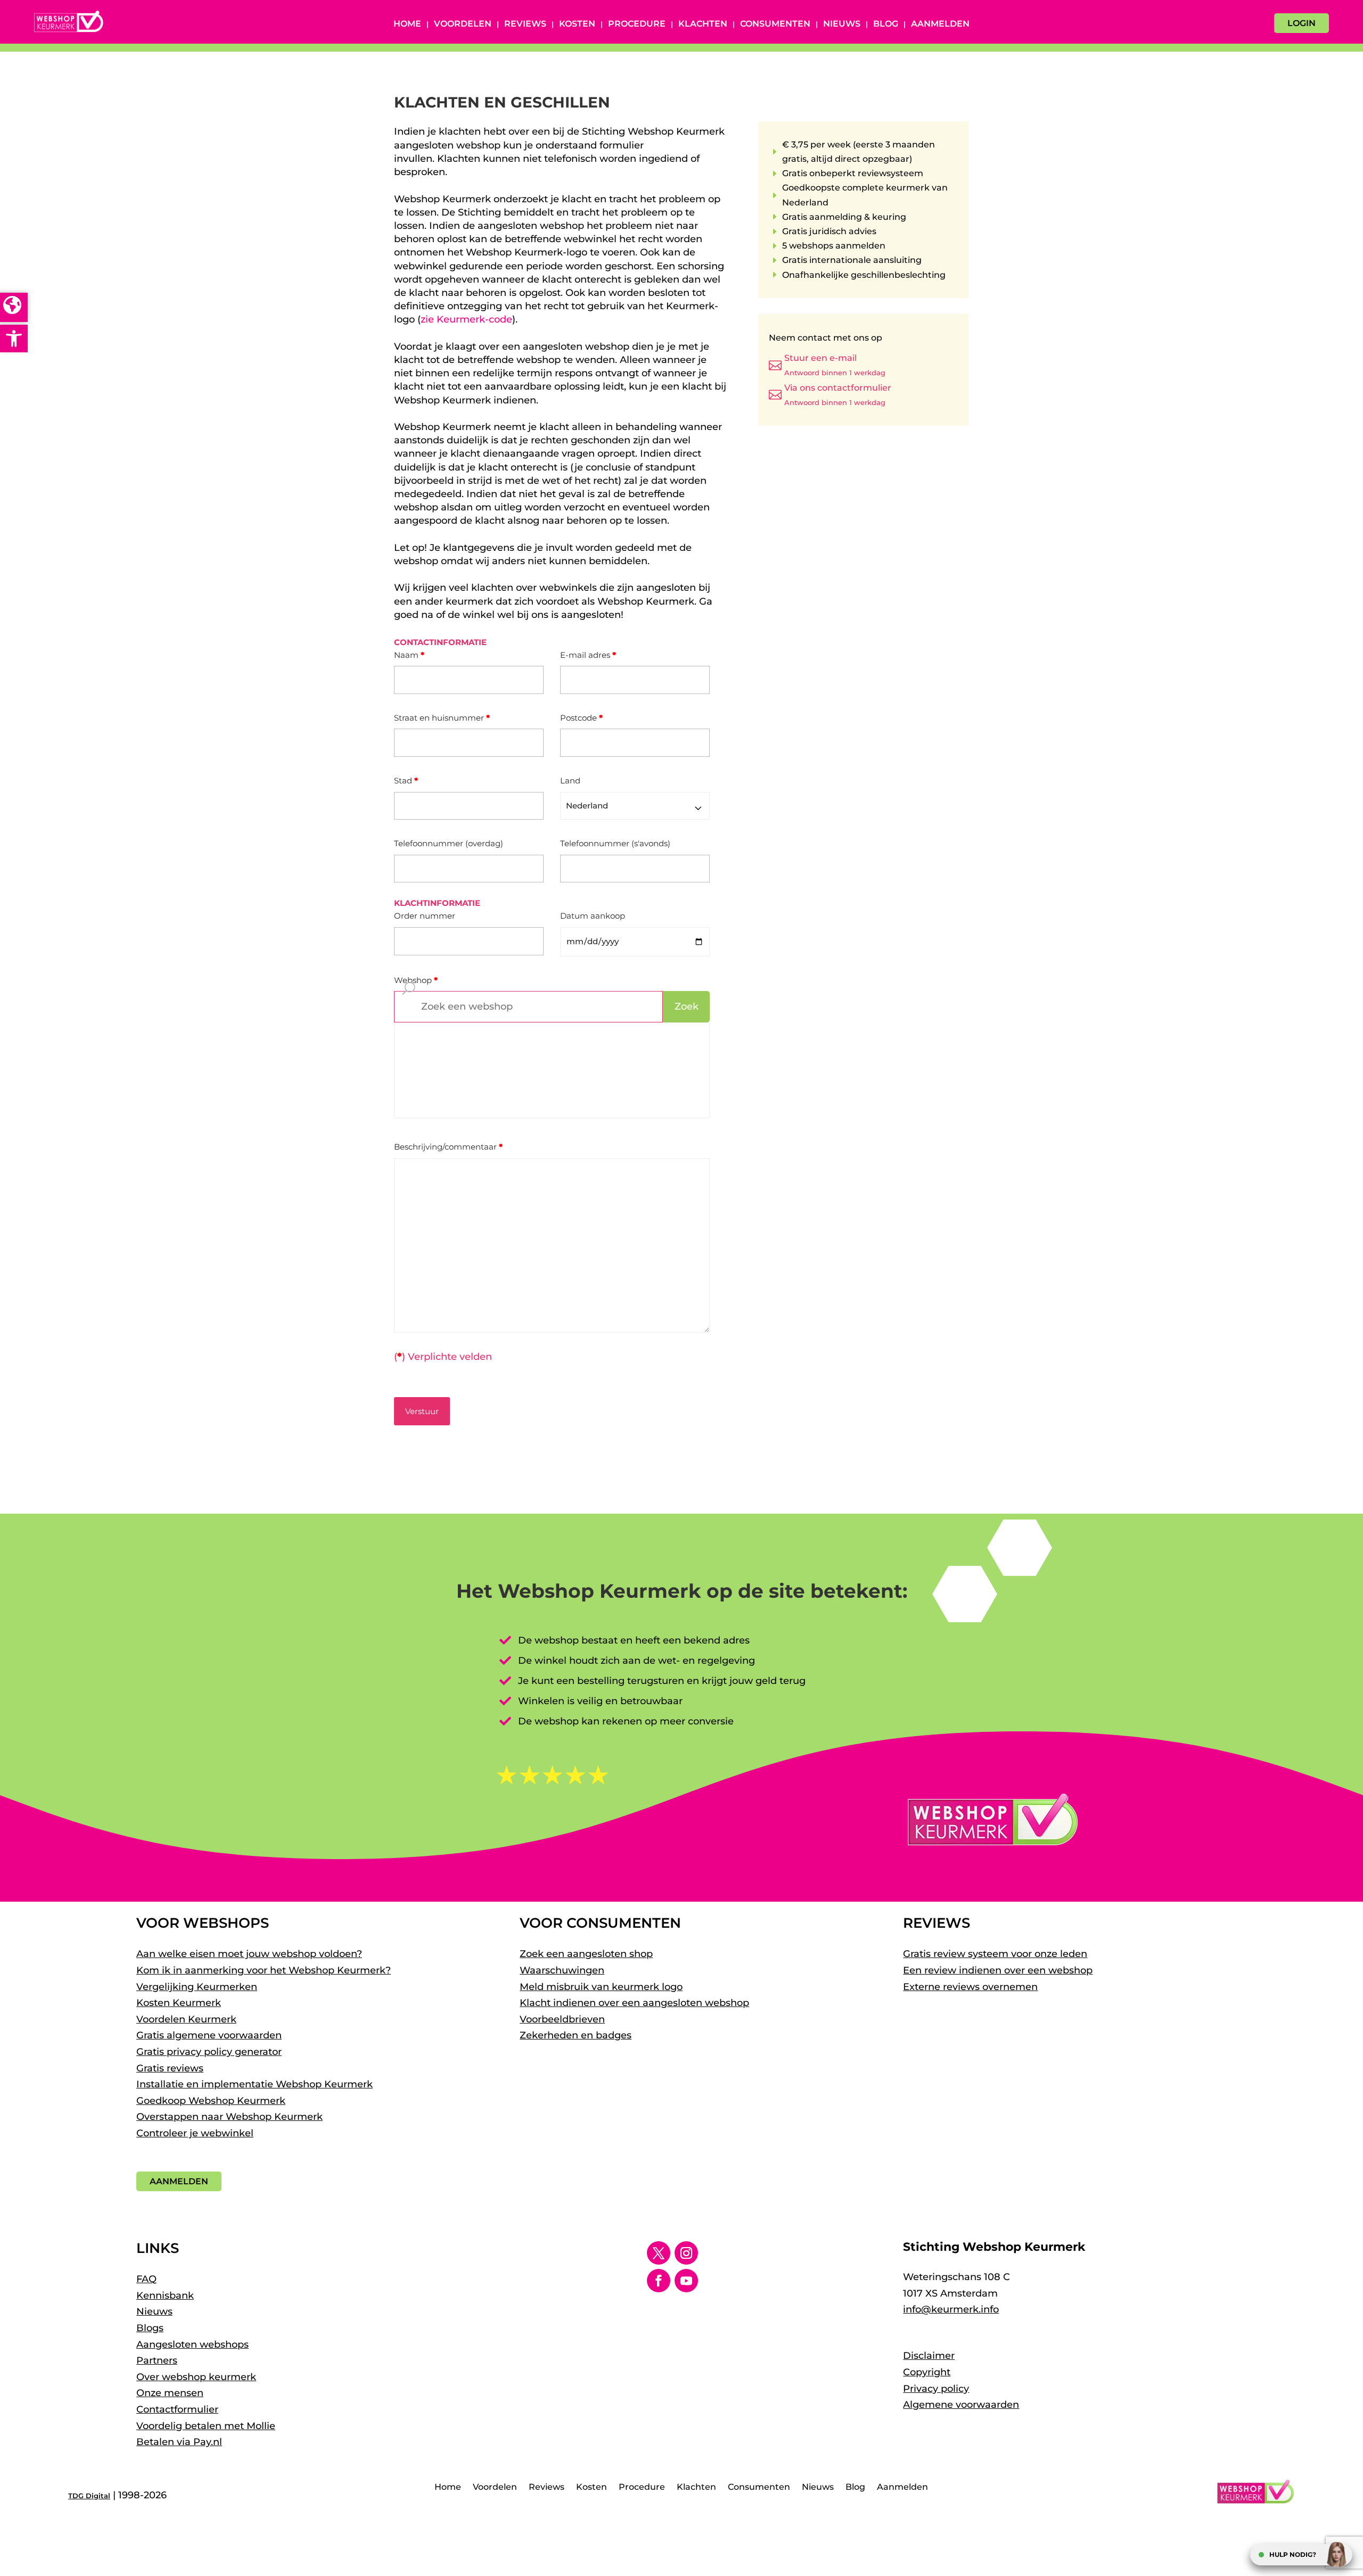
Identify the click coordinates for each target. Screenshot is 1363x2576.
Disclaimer (929, 2356)
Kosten (577, 24)
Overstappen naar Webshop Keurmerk (229, 2117)
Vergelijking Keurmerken (197, 1987)
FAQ (146, 2279)
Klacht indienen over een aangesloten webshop (634, 2003)
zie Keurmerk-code (466, 319)
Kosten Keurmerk (179, 2003)
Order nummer (425, 916)
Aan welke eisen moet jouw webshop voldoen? (249, 1954)
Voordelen (463, 24)
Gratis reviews (170, 2068)
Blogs (150, 2328)
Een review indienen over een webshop (998, 1970)
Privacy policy (936, 2389)
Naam (409, 655)
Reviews (525, 24)
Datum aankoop (593, 916)
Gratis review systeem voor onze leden (995, 1954)
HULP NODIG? (1293, 2554)
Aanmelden (940, 24)
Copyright (927, 2372)
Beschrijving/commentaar (448, 1147)
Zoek (687, 1006)
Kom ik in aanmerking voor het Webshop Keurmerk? (264, 1970)
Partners (157, 2360)
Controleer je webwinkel (195, 2133)
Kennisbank (165, 2296)
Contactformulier (177, 2409)
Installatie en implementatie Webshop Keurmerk (254, 2084)
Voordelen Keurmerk (186, 2019)
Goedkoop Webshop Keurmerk (211, 2101)
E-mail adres (588, 655)
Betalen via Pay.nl (179, 2442)
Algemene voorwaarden (961, 2405)
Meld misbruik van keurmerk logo (601, 1987)
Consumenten (775, 24)
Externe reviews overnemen (970, 1987)
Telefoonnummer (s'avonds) (615, 843)
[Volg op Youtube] (686, 2281)
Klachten (703, 24)
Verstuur (422, 1411)
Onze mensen (170, 2393)
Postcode (581, 718)
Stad (406, 781)
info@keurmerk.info (951, 2309)
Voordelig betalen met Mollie (206, 2426)
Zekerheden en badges (576, 2035)
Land (570, 781)
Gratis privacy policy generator (209, 2052)
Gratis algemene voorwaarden (209, 2035)
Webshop (416, 980)
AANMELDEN (179, 2181)
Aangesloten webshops (192, 2344)
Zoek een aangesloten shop (586, 1954)
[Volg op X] (659, 2253)
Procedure (637, 24)
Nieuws (842, 24)
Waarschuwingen (562, 1970)
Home (407, 24)
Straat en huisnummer (442, 718)
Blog (886, 24)
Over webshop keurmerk (196, 2377)
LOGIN (1302, 23)
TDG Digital (89, 2496)
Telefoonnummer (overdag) (449, 843)
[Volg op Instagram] (686, 2253)
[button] (14, 338)
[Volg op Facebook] (659, 2281)
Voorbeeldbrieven (562, 2019)
